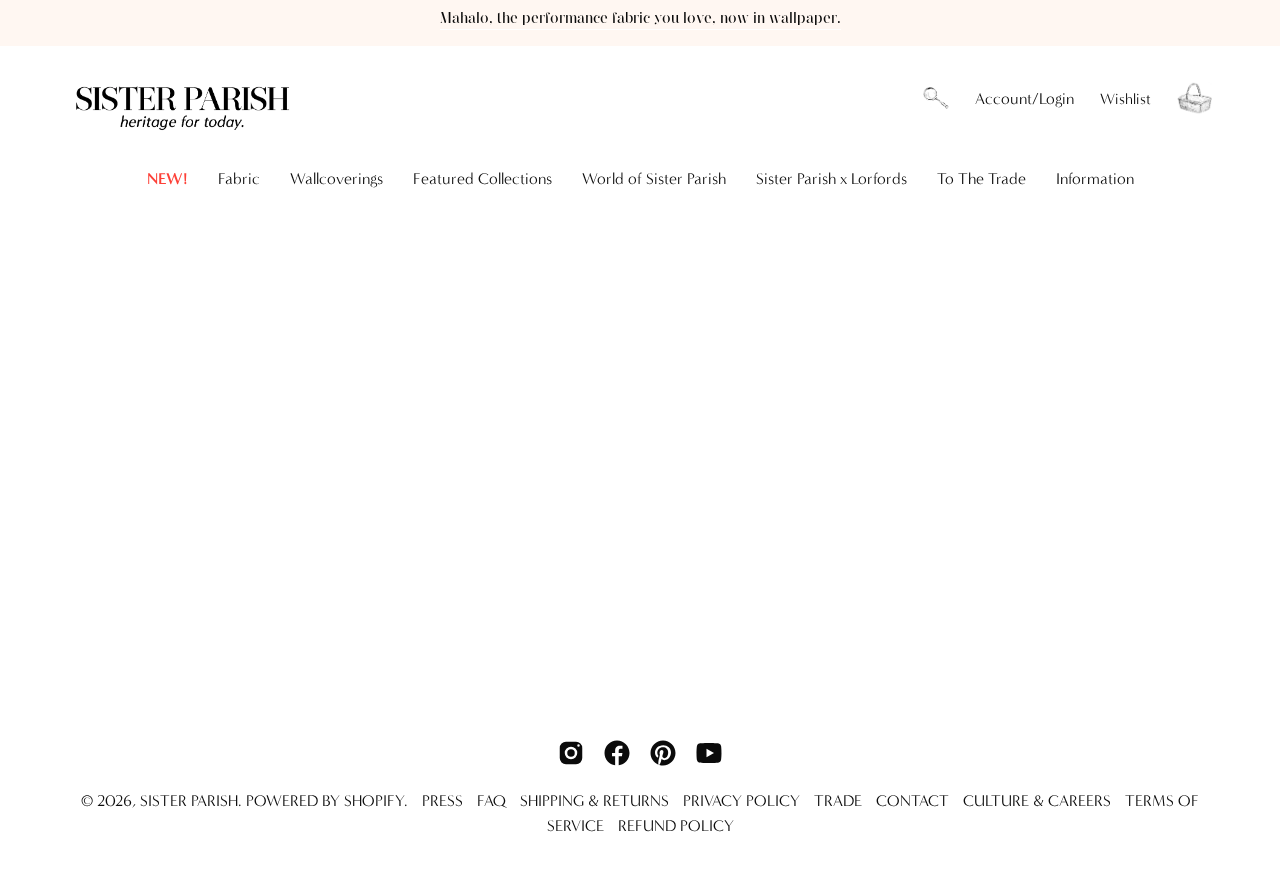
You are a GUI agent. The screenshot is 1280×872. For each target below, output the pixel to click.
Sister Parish (189, 800)
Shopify (374, 800)
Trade (838, 800)
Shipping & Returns (594, 800)
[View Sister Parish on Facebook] (617, 753)
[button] (936, 99)
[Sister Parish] (185, 98)
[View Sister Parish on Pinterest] (663, 753)
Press (442, 800)
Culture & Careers (1037, 800)
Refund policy (676, 825)
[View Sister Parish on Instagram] (571, 753)
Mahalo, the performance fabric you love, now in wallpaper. (640, 18)
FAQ (491, 800)
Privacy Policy (741, 800)
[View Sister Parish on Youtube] (709, 753)
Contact (912, 800)
